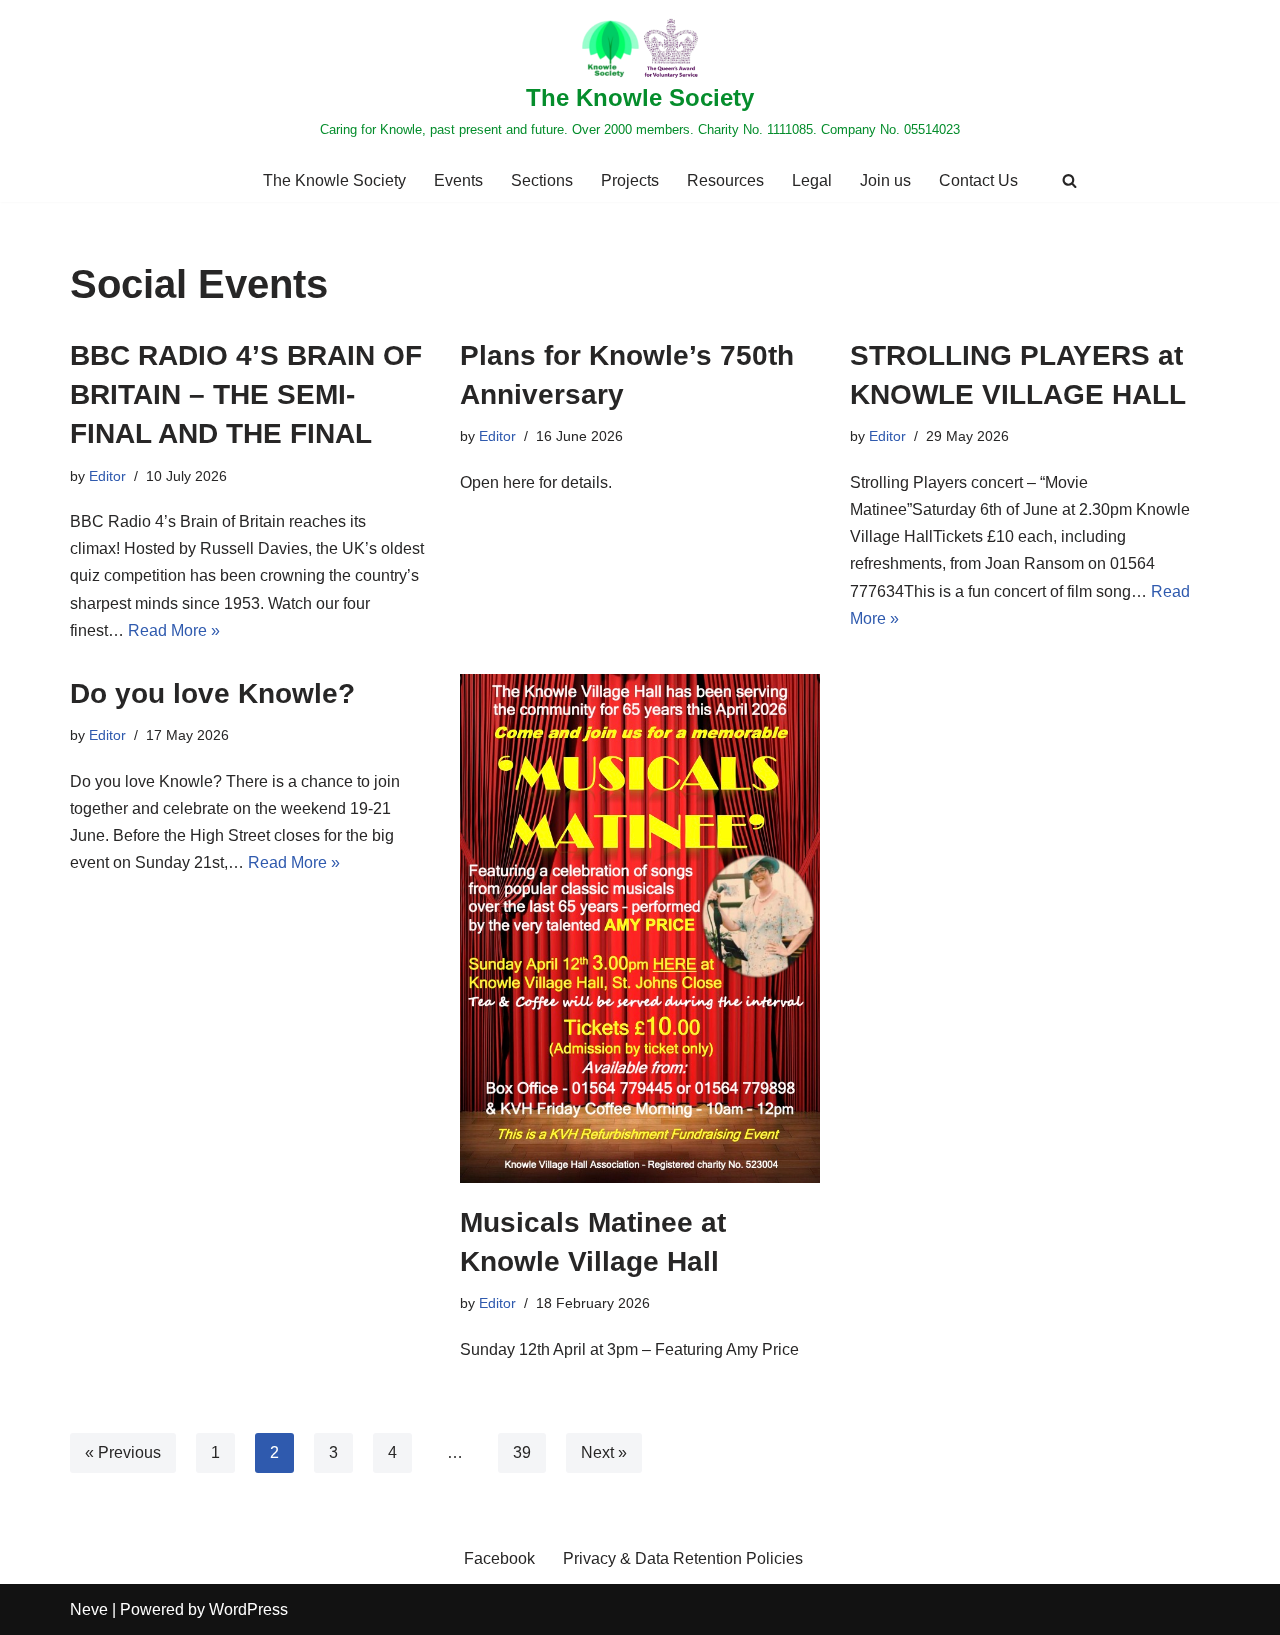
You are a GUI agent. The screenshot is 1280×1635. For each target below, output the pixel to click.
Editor (107, 476)
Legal (812, 180)
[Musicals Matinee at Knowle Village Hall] (640, 928)
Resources (725, 180)
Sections (542, 180)
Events (458, 180)
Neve (89, 1609)
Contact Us (978, 180)
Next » (604, 1452)
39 (522, 1452)
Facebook (499, 1558)
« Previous (123, 1452)
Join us (885, 180)
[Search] (1069, 180)
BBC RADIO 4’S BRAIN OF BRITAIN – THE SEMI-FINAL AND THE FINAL (246, 394)
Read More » (174, 630)
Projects (630, 180)
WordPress (248, 1609)
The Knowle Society (334, 180)
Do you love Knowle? (216, 693)
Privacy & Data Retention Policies (683, 1558)
